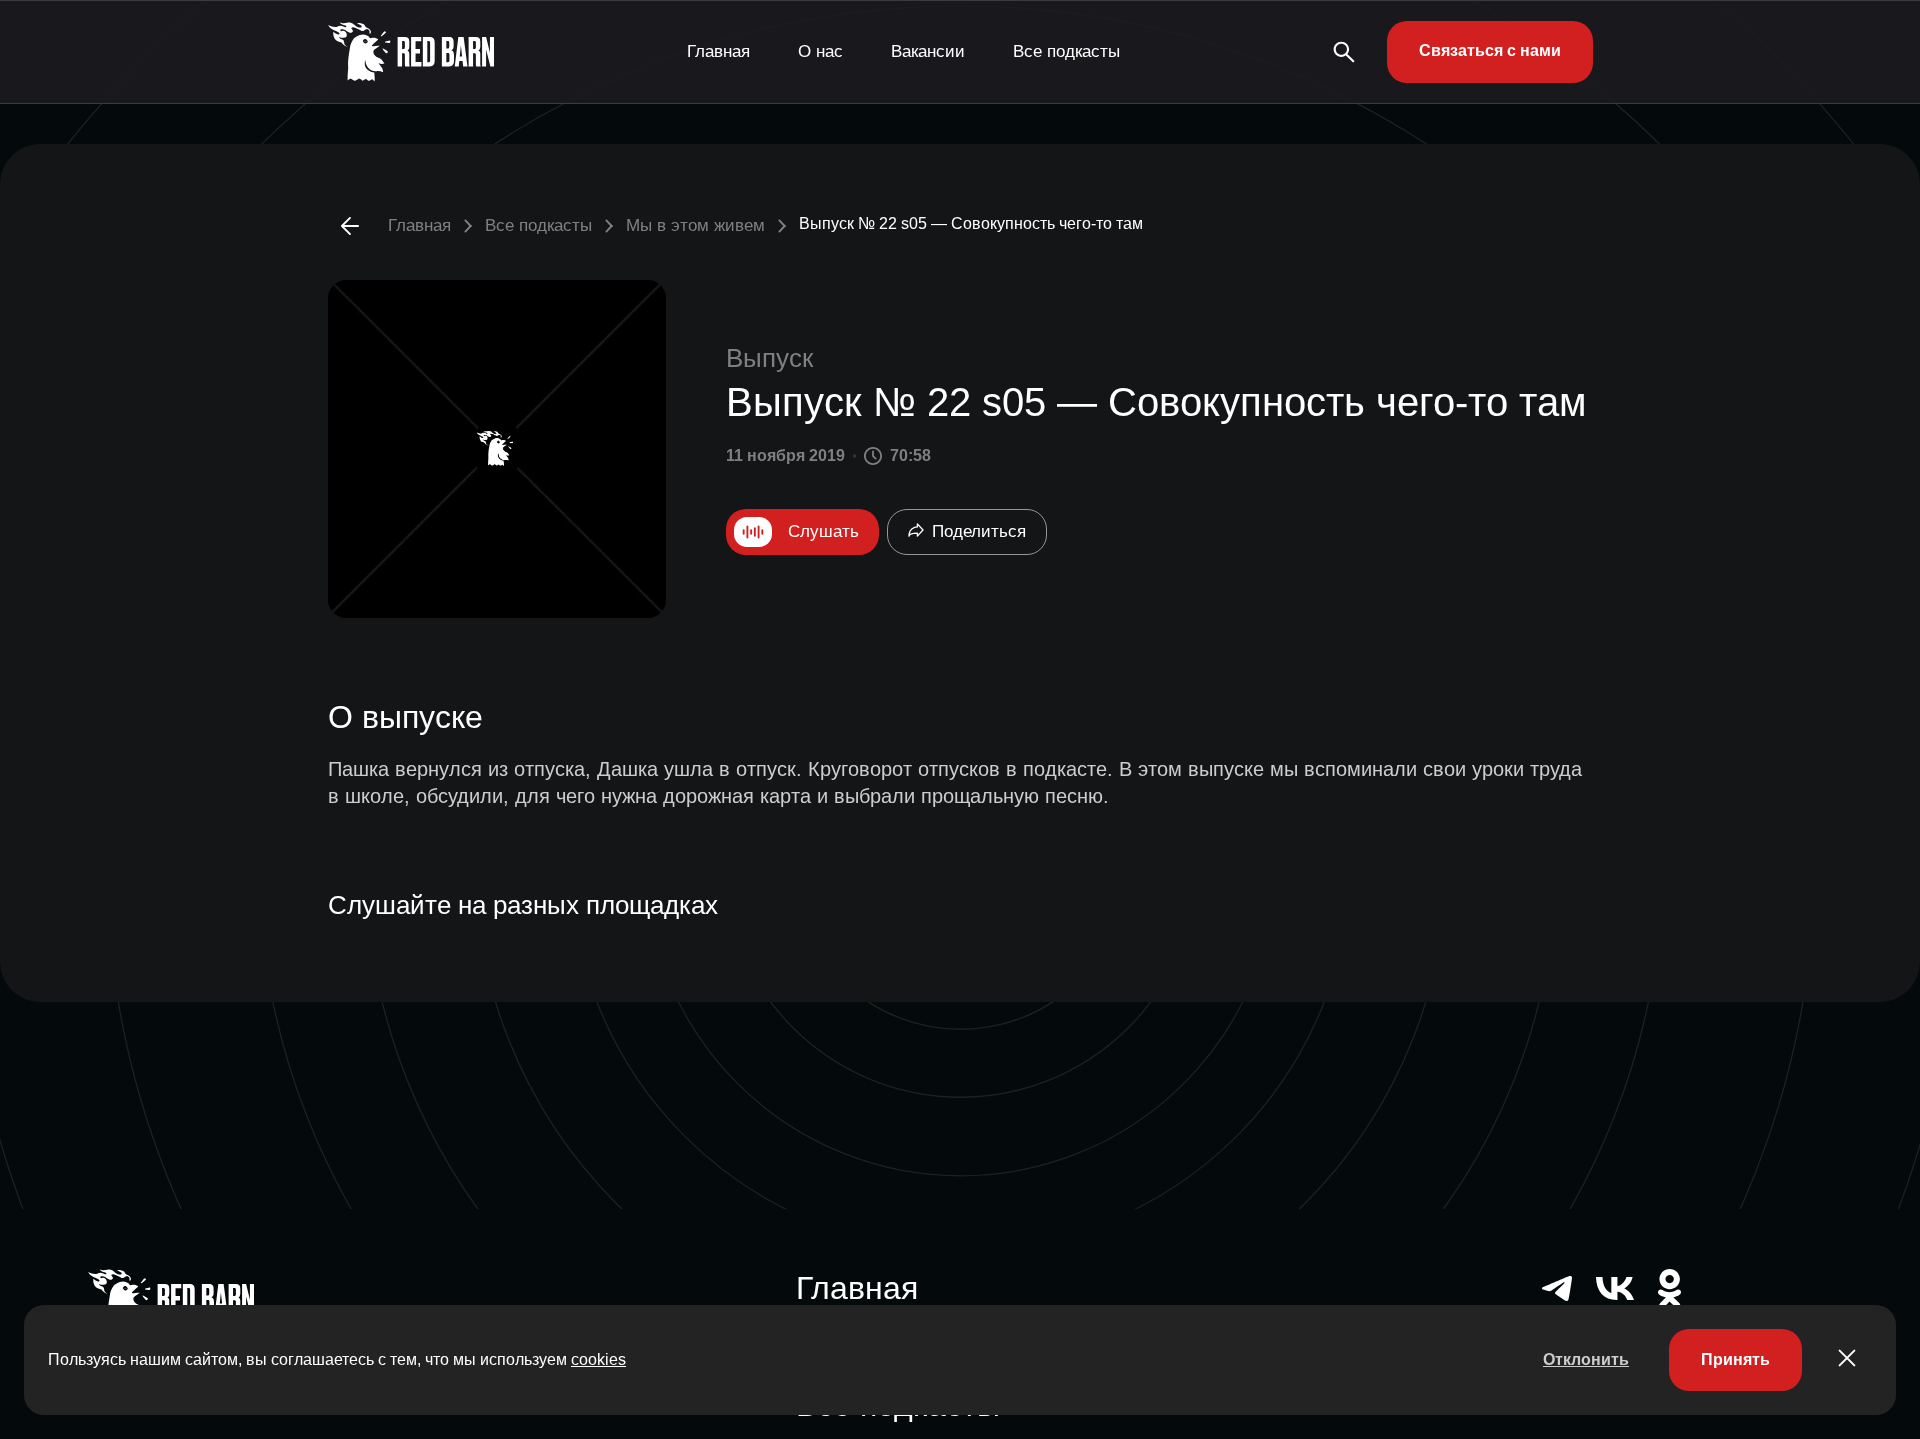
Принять (1735, 1359)
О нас (820, 51)
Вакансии (928, 51)
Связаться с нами (1490, 50)
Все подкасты (1066, 51)
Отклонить (1586, 1359)
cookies (598, 1359)
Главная (718, 51)
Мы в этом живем (695, 225)
